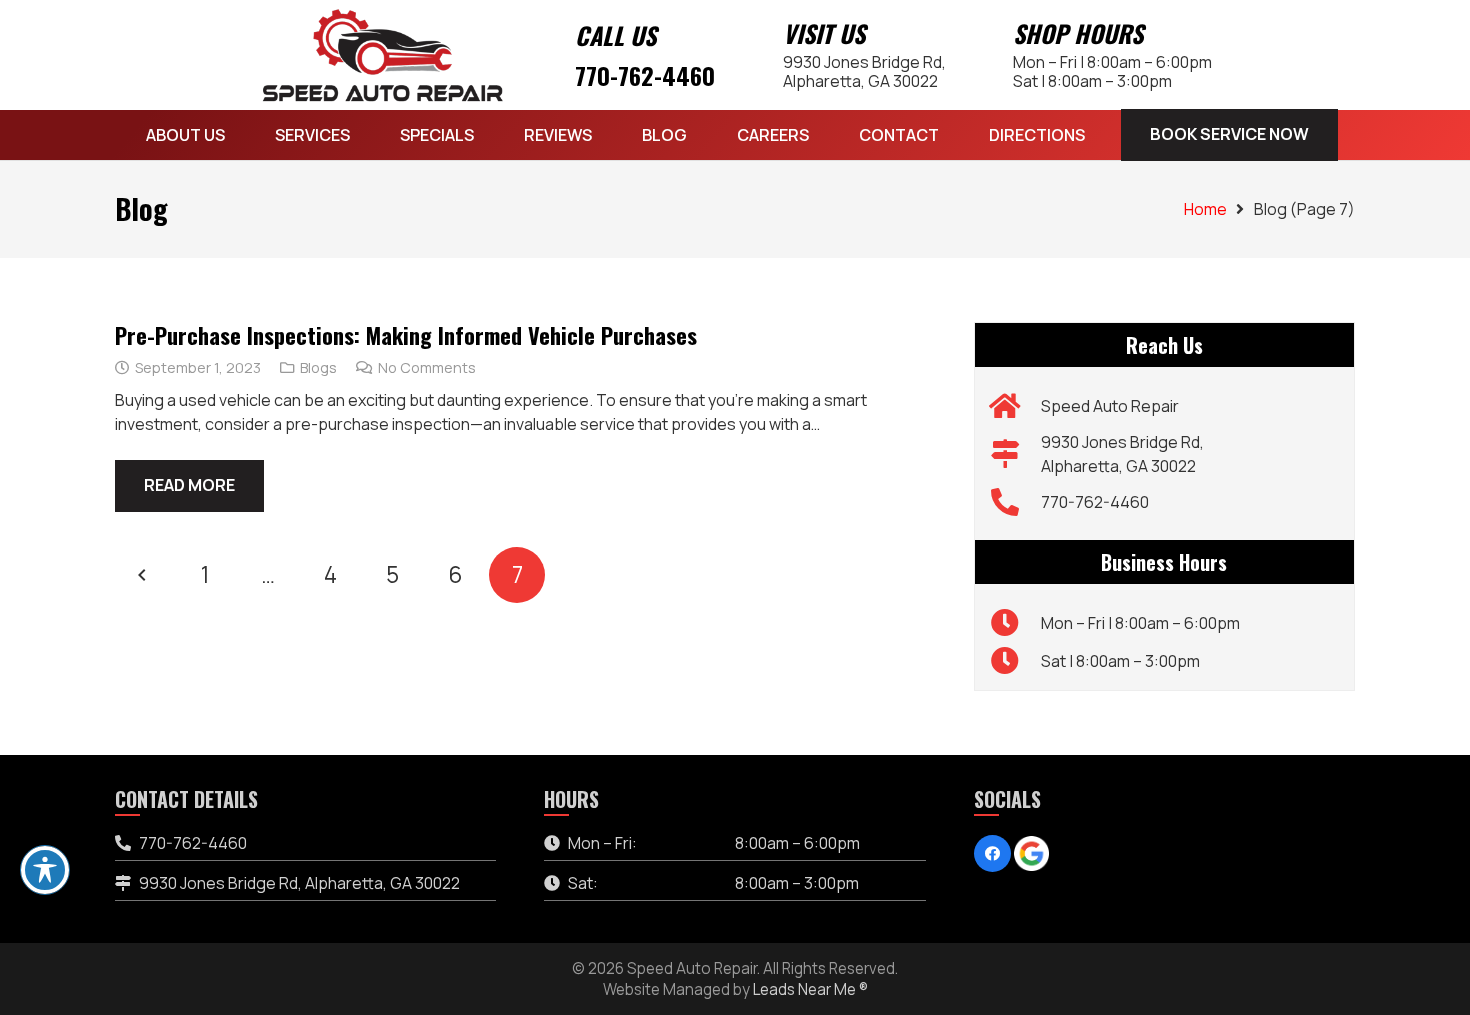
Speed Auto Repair (1110, 406)
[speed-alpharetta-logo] (383, 55)
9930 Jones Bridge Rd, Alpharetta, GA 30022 (299, 883)
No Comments (427, 367)
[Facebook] (993, 854)
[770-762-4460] (1015, 502)
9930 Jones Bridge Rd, (864, 71)
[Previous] (143, 575)
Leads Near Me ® (810, 989)
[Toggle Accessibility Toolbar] (45, 870)
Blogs (318, 367)
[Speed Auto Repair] (1015, 406)
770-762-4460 (645, 75)
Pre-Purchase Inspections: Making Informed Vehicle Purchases (406, 334)
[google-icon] (1031, 853)
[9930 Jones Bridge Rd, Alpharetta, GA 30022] (1015, 454)
